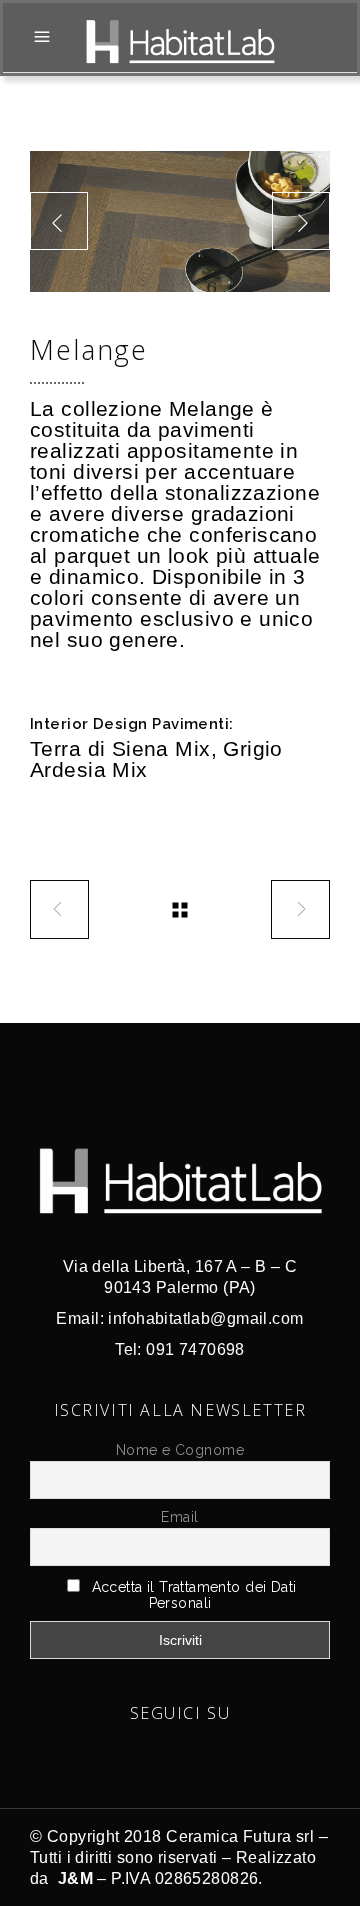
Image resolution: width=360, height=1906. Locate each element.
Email (179, 1517)
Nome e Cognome (180, 1450)
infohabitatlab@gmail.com (205, 1318)
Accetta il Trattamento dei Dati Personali (194, 1595)
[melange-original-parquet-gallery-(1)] (180, 221)
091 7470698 (195, 1349)
